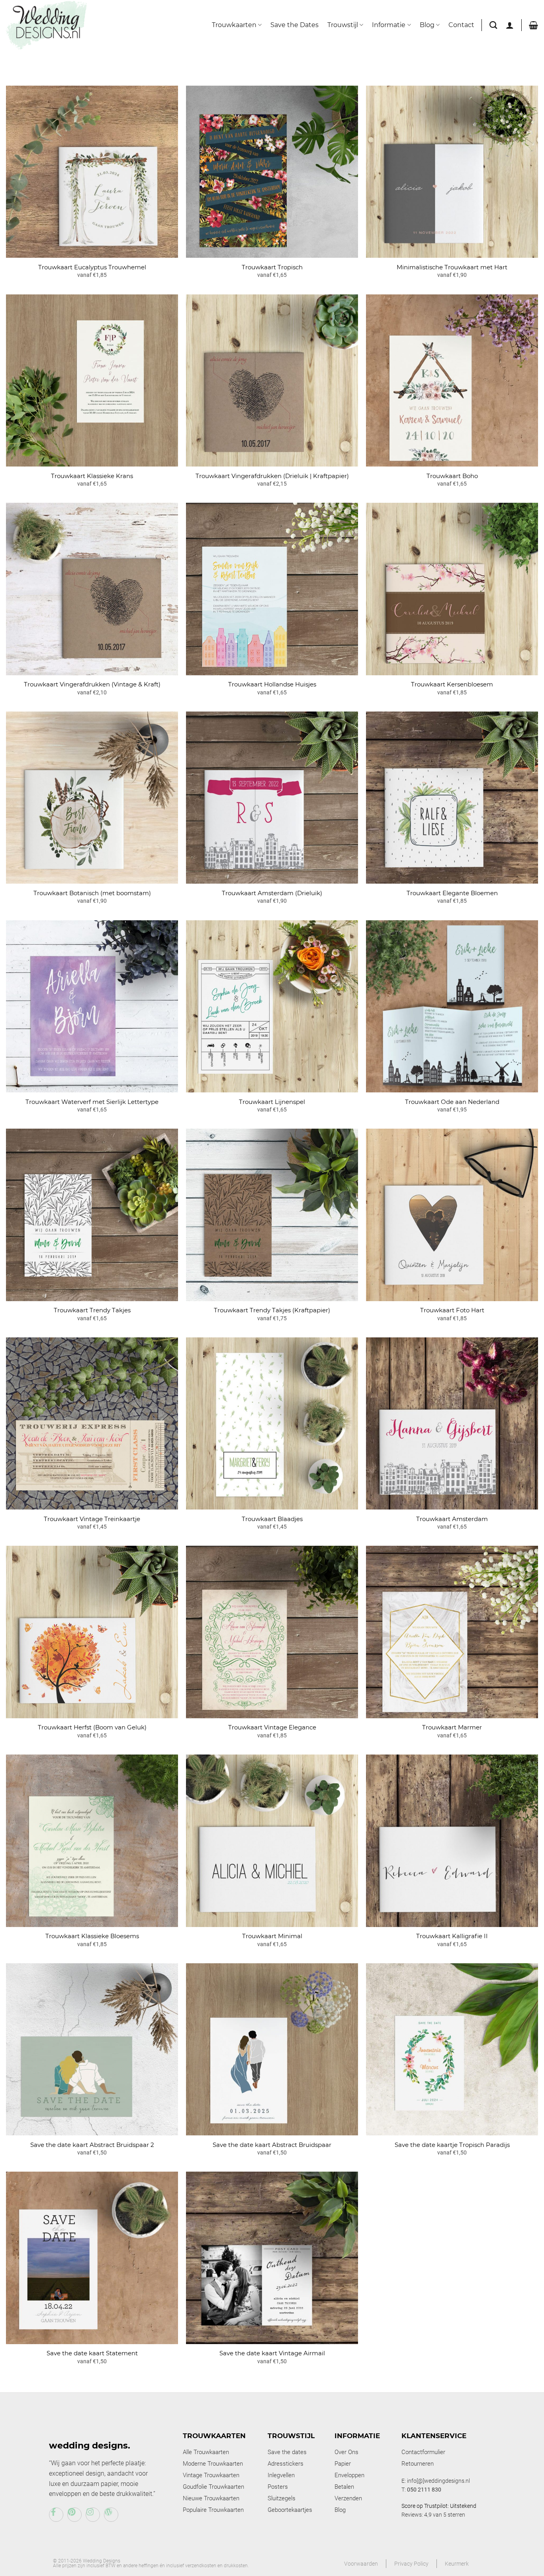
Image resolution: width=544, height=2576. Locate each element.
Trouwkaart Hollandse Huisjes (272, 684)
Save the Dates (295, 25)
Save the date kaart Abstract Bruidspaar (272, 2145)
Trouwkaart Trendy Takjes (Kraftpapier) (272, 1310)
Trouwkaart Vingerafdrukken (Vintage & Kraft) (92, 684)
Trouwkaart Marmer (452, 1727)
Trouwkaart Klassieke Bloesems (92, 1936)
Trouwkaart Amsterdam (452, 1519)
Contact (461, 25)
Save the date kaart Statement (92, 2353)
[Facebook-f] (56, 2515)
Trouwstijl (343, 25)
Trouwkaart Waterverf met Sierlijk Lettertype (92, 1102)
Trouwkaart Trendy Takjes (92, 1310)
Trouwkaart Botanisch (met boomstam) (92, 893)
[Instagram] (93, 2515)
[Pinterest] (74, 2515)
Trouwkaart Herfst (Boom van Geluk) (92, 1727)
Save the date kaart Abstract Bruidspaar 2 (92, 2145)
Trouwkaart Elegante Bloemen (452, 893)
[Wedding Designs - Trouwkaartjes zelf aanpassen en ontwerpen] (47, 25)
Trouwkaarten (234, 25)
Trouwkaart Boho (452, 476)
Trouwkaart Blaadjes (272, 1519)
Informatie (389, 25)
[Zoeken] (493, 25)
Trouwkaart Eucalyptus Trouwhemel (92, 267)
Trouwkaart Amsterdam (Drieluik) (272, 893)
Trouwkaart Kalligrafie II (452, 1936)
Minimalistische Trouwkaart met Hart (452, 267)
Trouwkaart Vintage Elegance (272, 1727)
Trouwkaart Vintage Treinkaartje (92, 1519)
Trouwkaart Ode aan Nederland (452, 1102)
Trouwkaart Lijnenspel (272, 1102)
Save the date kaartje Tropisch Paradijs (452, 2145)
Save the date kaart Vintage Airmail (272, 2353)
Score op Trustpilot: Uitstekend (439, 2506)
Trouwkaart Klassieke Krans (92, 476)
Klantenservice (434, 2436)
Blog (427, 25)
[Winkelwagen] (533, 25)
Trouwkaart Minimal (272, 1936)
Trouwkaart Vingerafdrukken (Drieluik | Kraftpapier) (272, 476)
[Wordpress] (111, 2515)
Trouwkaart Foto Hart (452, 1310)
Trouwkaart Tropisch (272, 267)
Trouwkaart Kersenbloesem (452, 684)
